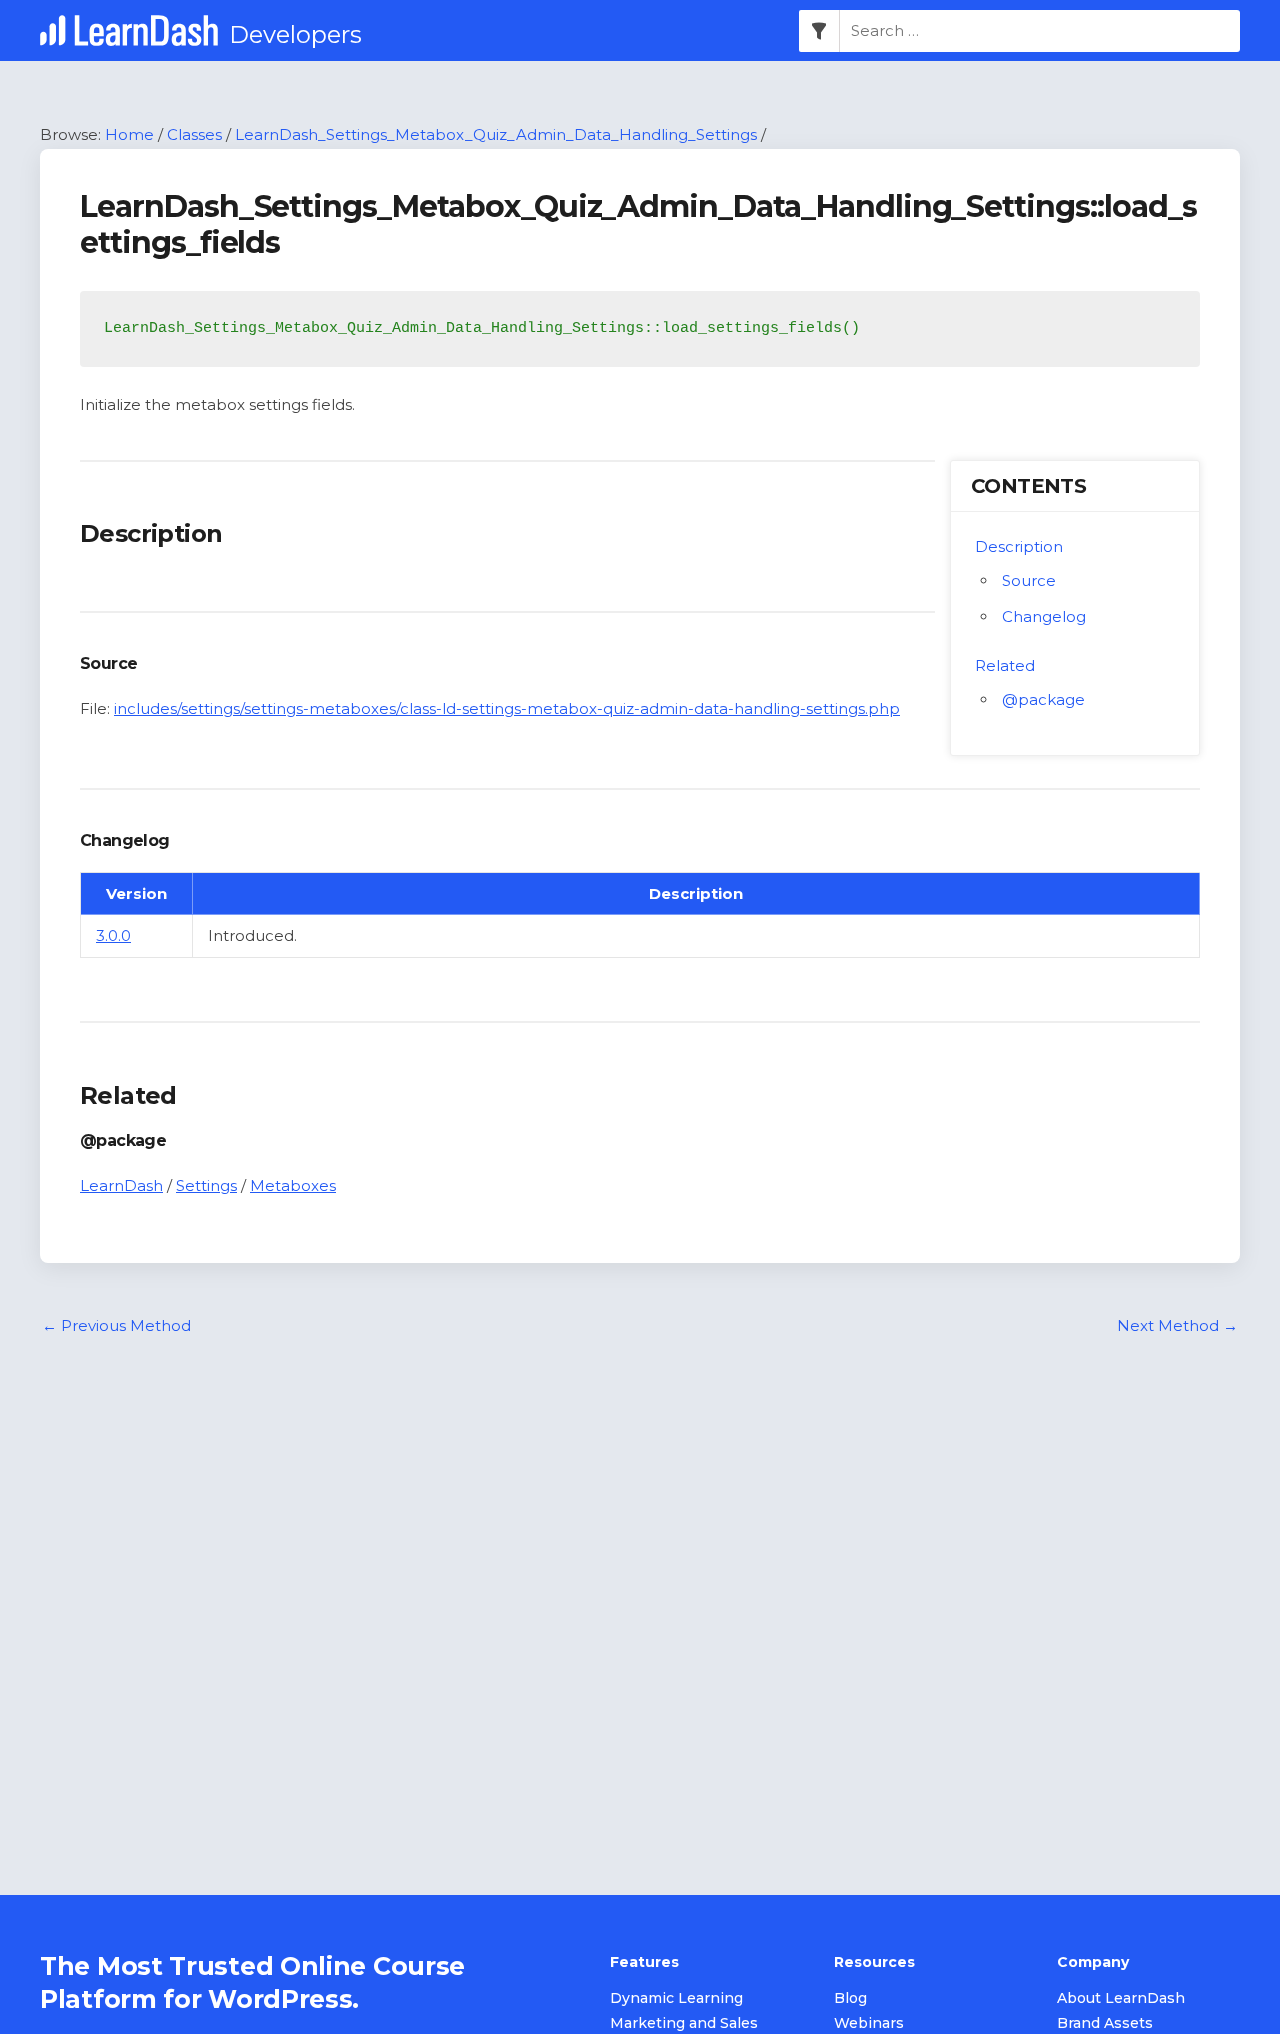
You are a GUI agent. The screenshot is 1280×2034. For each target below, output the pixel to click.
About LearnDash (1121, 1998)
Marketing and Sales (684, 2023)
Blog (850, 1998)
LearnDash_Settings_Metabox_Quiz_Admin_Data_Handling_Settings (496, 134)
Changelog (1044, 616)
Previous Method (116, 1325)
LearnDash (121, 1185)
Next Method (1177, 1325)
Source (1029, 580)
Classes (194, 134)
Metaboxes (293, 1185)
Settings (206, 1185)
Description (1019, 546)
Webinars (869, 2023)
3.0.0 (113, 935)
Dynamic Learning (676, 1998)
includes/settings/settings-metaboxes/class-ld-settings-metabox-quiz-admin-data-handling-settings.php (507, 708)
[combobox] (1040, 31)
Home (129, 134)
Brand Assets (1105, 2023)
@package (1043, 699)
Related (1005, 665)
